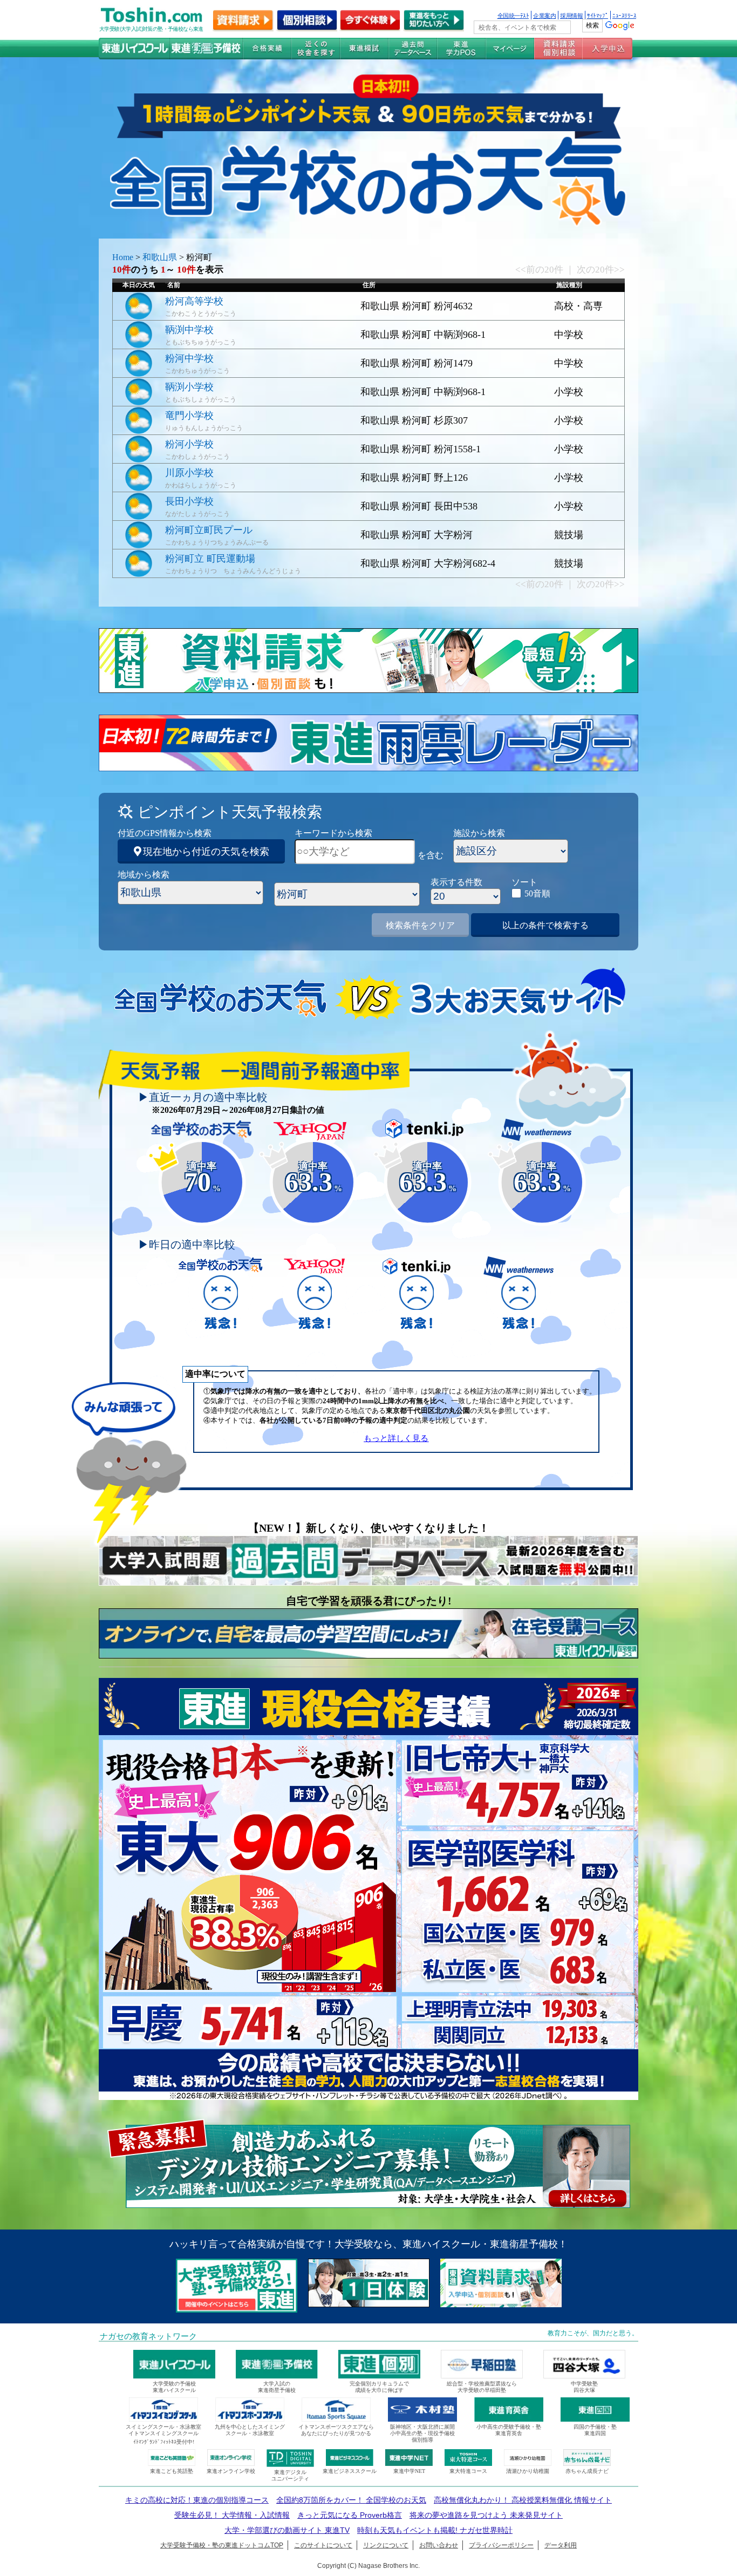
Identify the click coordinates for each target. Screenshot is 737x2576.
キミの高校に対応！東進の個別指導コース (197, 2500)
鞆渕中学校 (189, 330)
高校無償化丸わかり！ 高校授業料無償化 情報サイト (523, 2500)
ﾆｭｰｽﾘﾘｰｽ (624, 15)
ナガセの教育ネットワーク (148, 2336)
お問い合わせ (439, 2545)
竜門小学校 (189, 416)
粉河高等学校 (194, 301)
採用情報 (571, 15)
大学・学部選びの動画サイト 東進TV (287, 2530)
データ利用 (561, 2545)
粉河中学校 (189, 358)
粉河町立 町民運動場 (210, 559)
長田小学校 (189, 501)
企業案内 (544, 15)
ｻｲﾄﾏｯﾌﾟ (598, 15)
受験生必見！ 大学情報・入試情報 (232, 2515)
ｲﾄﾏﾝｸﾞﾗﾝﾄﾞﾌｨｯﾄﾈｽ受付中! (164, 2442)
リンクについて (386, 2545)
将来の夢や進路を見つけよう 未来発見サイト (486, 2515)
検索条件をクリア (420, 925)
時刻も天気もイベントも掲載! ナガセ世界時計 (435, 2530)
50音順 (537, 893)
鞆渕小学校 (189, 387)
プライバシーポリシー (501, 2545)
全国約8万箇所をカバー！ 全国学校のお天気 (351, 2500)
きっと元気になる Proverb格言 (350, 2515)
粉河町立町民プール (209, 530)
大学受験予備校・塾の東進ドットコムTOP (222, 2545)
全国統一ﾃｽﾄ (513, 15)
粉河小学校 (189, 444)
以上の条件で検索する (545, 925)
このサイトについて (323, 2545)
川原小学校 (189, 473)
